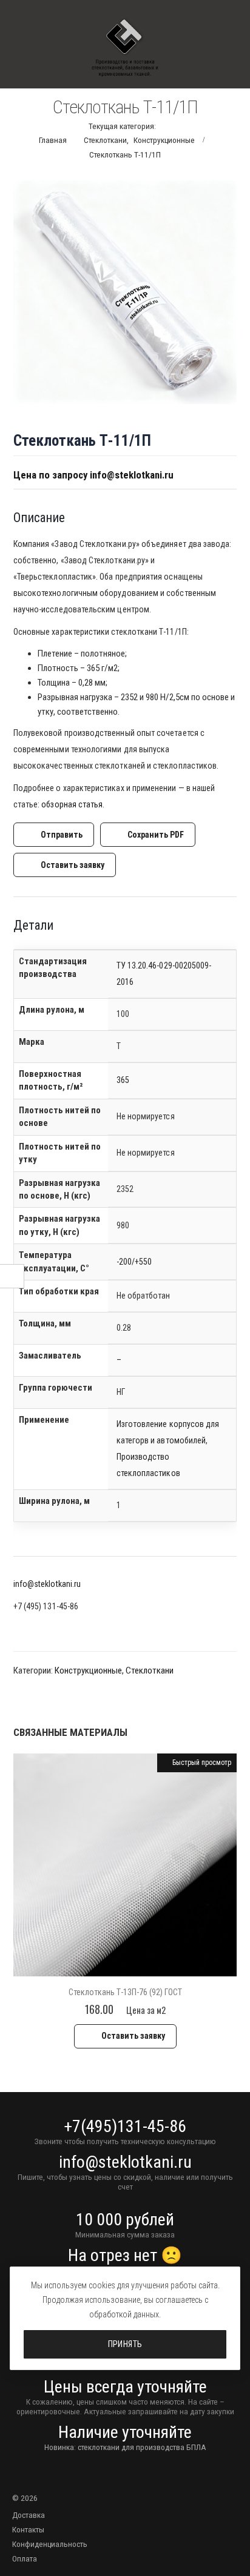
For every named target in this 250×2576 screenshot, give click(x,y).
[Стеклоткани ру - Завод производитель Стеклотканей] (125, 48)
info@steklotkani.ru (47, 1584)
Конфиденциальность (50, 2544)
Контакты (28, 2529)
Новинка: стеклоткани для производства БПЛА (125, 2447)
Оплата (25, 2558)
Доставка (29, 2515)
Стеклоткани (150, 1670)
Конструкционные (88, 1670)
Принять (125, 2344)
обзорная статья (72, 804)
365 (123, 1080)
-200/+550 (134, 1262)
